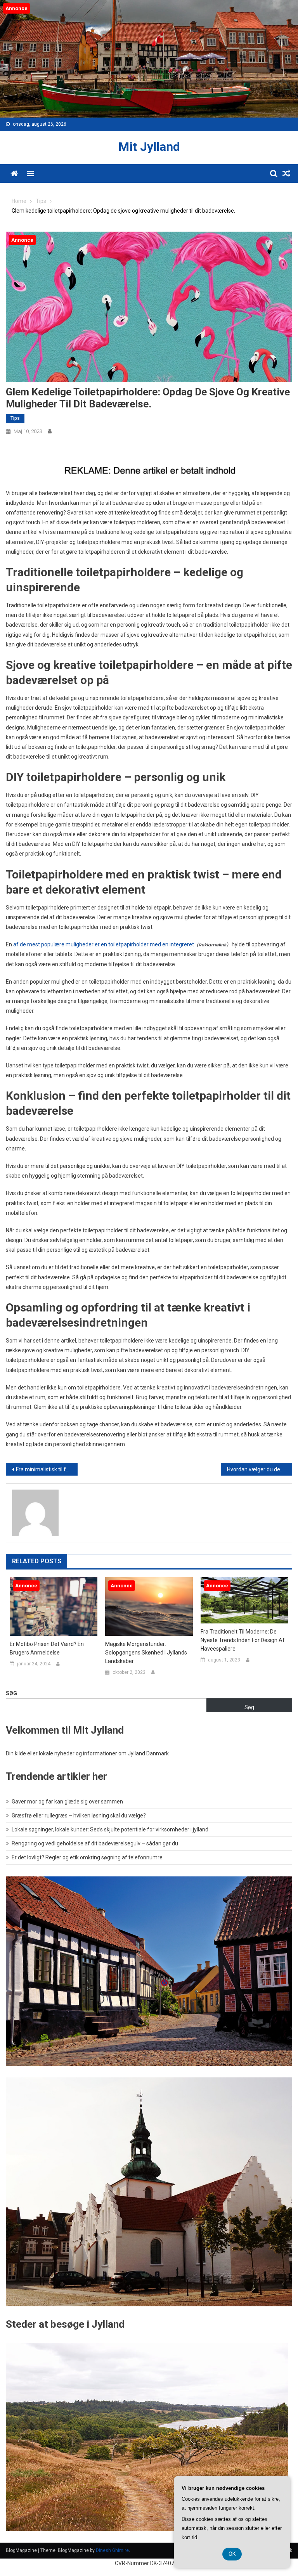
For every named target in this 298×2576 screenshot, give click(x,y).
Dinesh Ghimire (112, 2550)
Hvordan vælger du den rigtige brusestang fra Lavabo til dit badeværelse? (260, 1469)
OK (232, 2554)
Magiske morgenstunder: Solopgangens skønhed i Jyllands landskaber (146, 1653)
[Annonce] (54, 1606)
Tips (15, 418)
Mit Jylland (149, 147)
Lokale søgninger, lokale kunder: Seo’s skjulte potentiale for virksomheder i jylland (110, 1829)
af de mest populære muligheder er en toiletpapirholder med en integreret (104, 944)
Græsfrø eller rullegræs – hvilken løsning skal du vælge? (79, 1815)
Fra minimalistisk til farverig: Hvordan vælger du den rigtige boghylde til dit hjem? (47, 1469)
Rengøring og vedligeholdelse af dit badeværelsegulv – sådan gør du (95, 1843)
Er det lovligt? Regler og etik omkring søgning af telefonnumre (87, 1857)
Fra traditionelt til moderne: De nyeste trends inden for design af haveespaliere (243, 1640)
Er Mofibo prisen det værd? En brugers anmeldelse (47, 1648)
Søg (11, 1693)
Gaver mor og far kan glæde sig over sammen (67, 1802)
